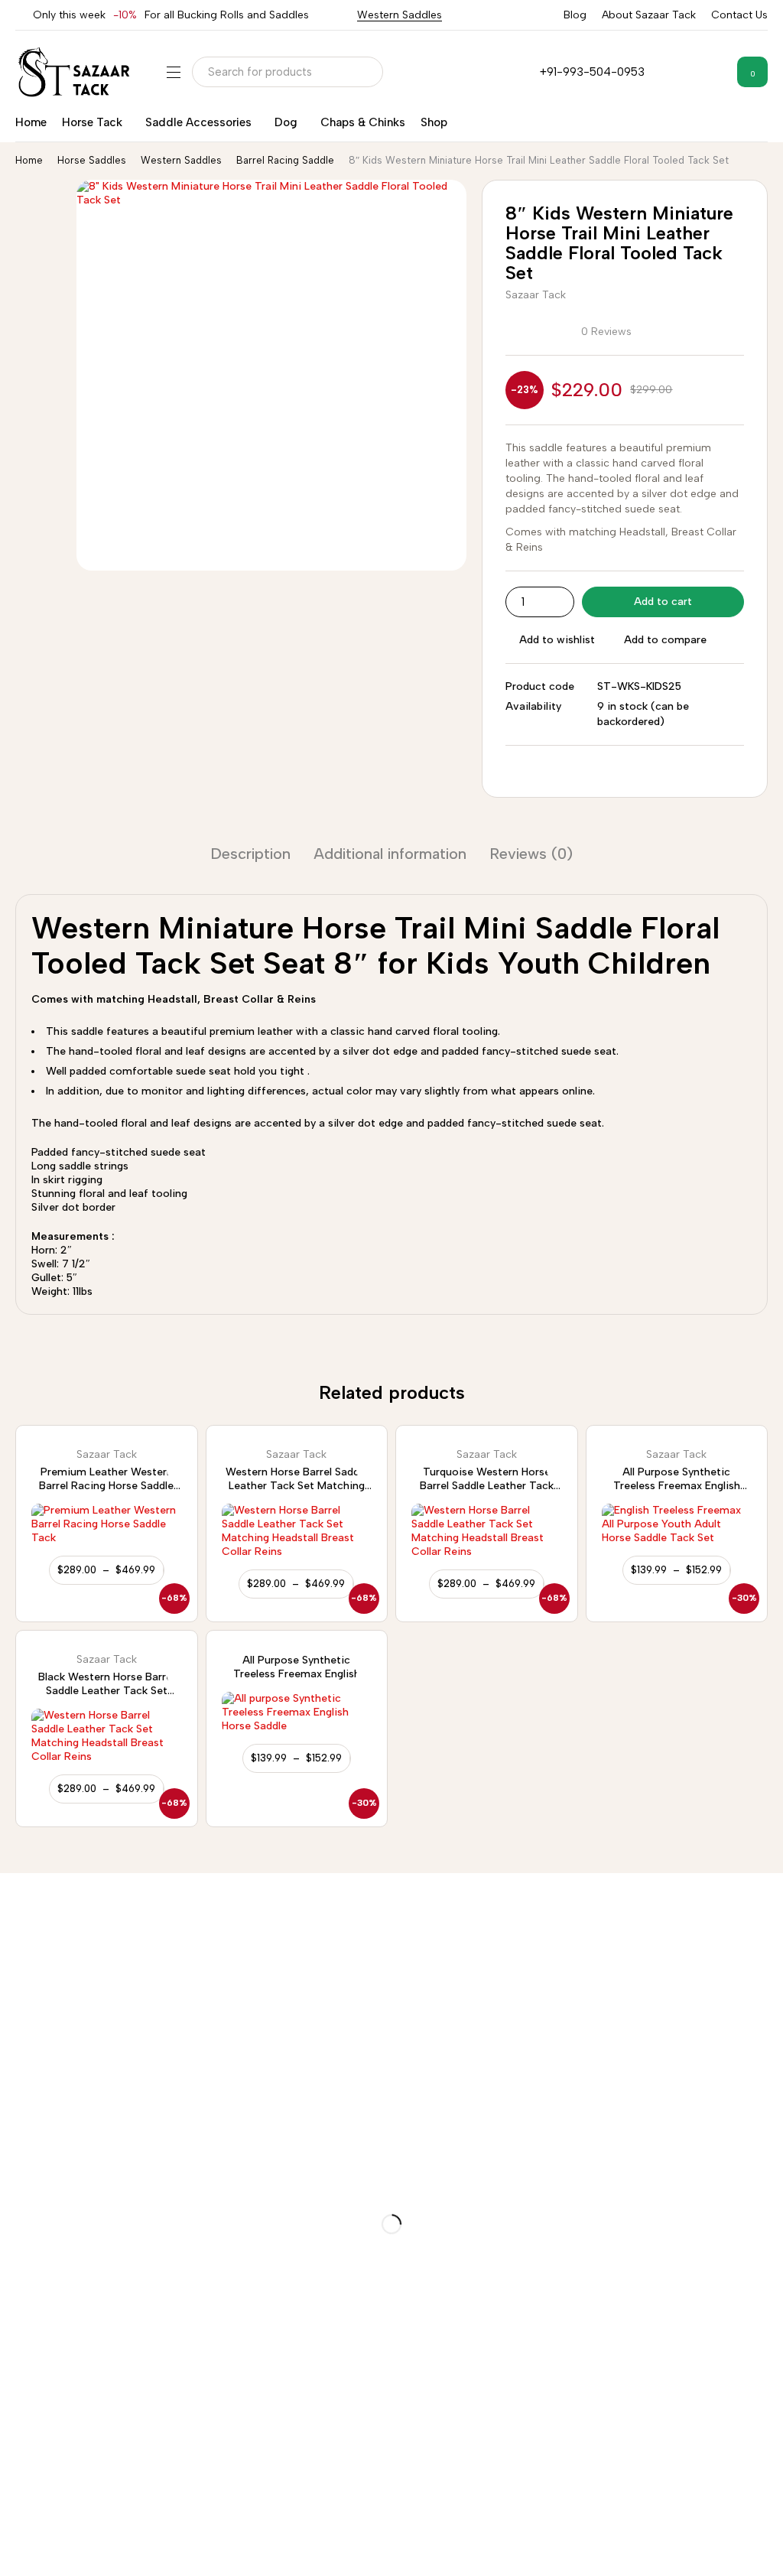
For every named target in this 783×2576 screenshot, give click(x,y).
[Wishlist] (713, 72)
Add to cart (663, 602)
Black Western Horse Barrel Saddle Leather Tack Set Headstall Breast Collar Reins (106, 1691)
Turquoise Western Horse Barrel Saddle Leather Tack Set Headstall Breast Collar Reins (486, 1493)
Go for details (574, 1964)
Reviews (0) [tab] (531, 854)
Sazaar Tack (536, 295)
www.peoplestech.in (727, 2561)
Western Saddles (400, 15)
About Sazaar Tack (649, 15)
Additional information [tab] (390, 854)
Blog (575, 15)
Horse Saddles (92, 160)
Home (29, 160)
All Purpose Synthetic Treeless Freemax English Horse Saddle (677, 1486)
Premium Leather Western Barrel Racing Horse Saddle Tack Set (106, 1486)
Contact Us (739, 15)
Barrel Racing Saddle (285, 160)
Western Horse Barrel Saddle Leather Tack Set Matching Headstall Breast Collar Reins (297, 1486)
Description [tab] (250, 854)
